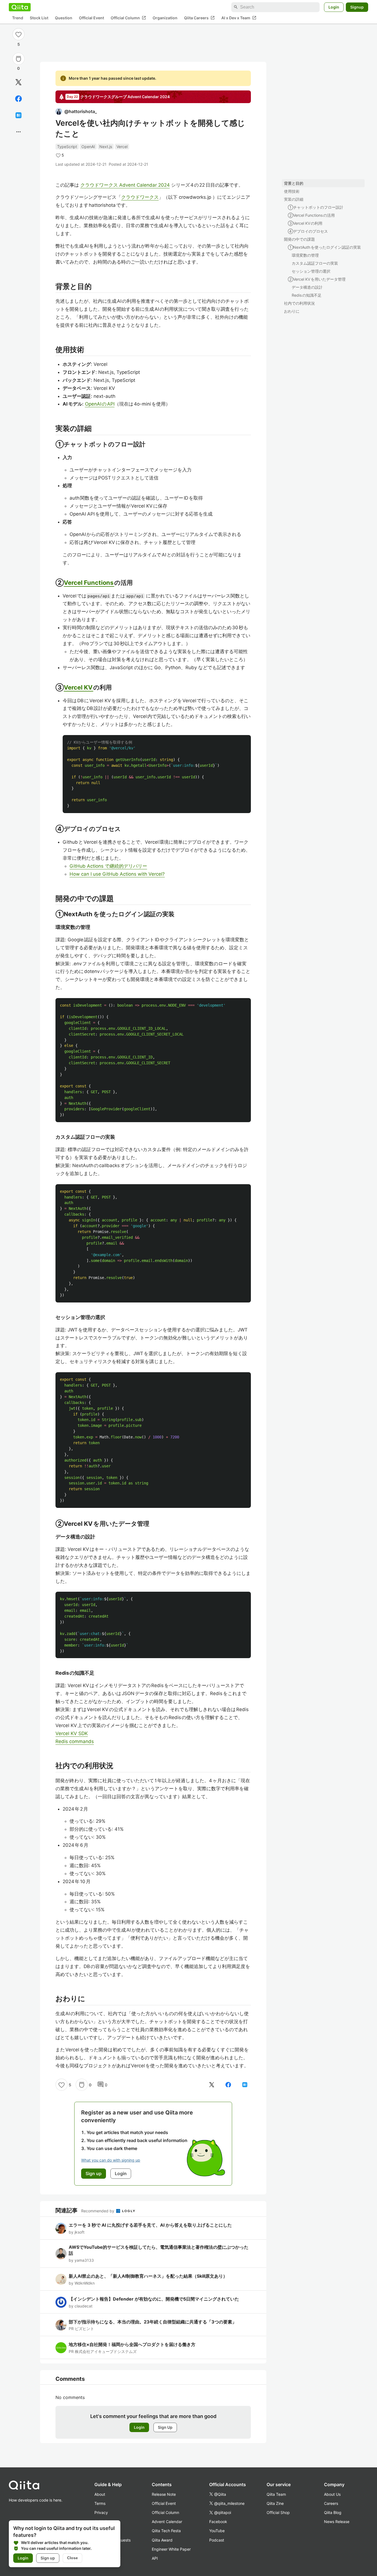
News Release (337, 2522)
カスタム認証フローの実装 (315, 263)
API (155, 2558)
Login (334, 7)
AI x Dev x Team (239, 18)
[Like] (18, 34)
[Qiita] (20, 7)
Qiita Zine (275, 2503)
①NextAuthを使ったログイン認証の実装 (324, 247)
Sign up (48, 2558)
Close (72, 2558)
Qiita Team (276, 2494)
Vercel (122, 147)
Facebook (218, 2522)
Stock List (39, 18)
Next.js (106, 147)
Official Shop (278, 2512)
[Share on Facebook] (18, 99)
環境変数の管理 (305, 255)
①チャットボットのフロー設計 (316, 207)
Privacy (101, 2512)
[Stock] (18, 59)
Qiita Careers (199, 18)
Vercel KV (79, 687)
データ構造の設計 (307, 287)
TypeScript (67, 147)
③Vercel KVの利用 (305, 223)
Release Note (164, 2494)
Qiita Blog (333, 2512)
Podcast (217, 2540)
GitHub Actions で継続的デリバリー (108, 866)
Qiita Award (162, 2540)
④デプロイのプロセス (308, 231)
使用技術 (292, 191)
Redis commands (75, 1741)
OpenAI (88, 147)
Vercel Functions (89, 583)
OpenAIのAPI (100, 404)
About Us (332, 2494)
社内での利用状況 (299, 303)
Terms (100, 2503)
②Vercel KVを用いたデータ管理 (317, 279)
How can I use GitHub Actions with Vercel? (117, 874)
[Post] (18, 82)
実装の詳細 (294, 199)
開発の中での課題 (299, 239)
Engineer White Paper (171, 2549)
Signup (357, 7)
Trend (18, 18)
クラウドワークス (140, 197)
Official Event (91, 18)
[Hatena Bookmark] (18, 115)
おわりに (292, 311)
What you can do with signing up (111, 2160)
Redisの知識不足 (307, 295)
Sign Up (165, 2427)
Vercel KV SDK (72, 1733)
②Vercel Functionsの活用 (311, 215)
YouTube (217, 2531)
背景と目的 (294, 183)
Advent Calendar (167, 2522)
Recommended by (98, 2211)
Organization (165, 18)
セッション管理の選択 (311, 271)
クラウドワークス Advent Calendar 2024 (125, 185)
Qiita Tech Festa (166, 2531)
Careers (331, 2503)
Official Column (128, 18)
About (100, 2494)
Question (64, 18)
